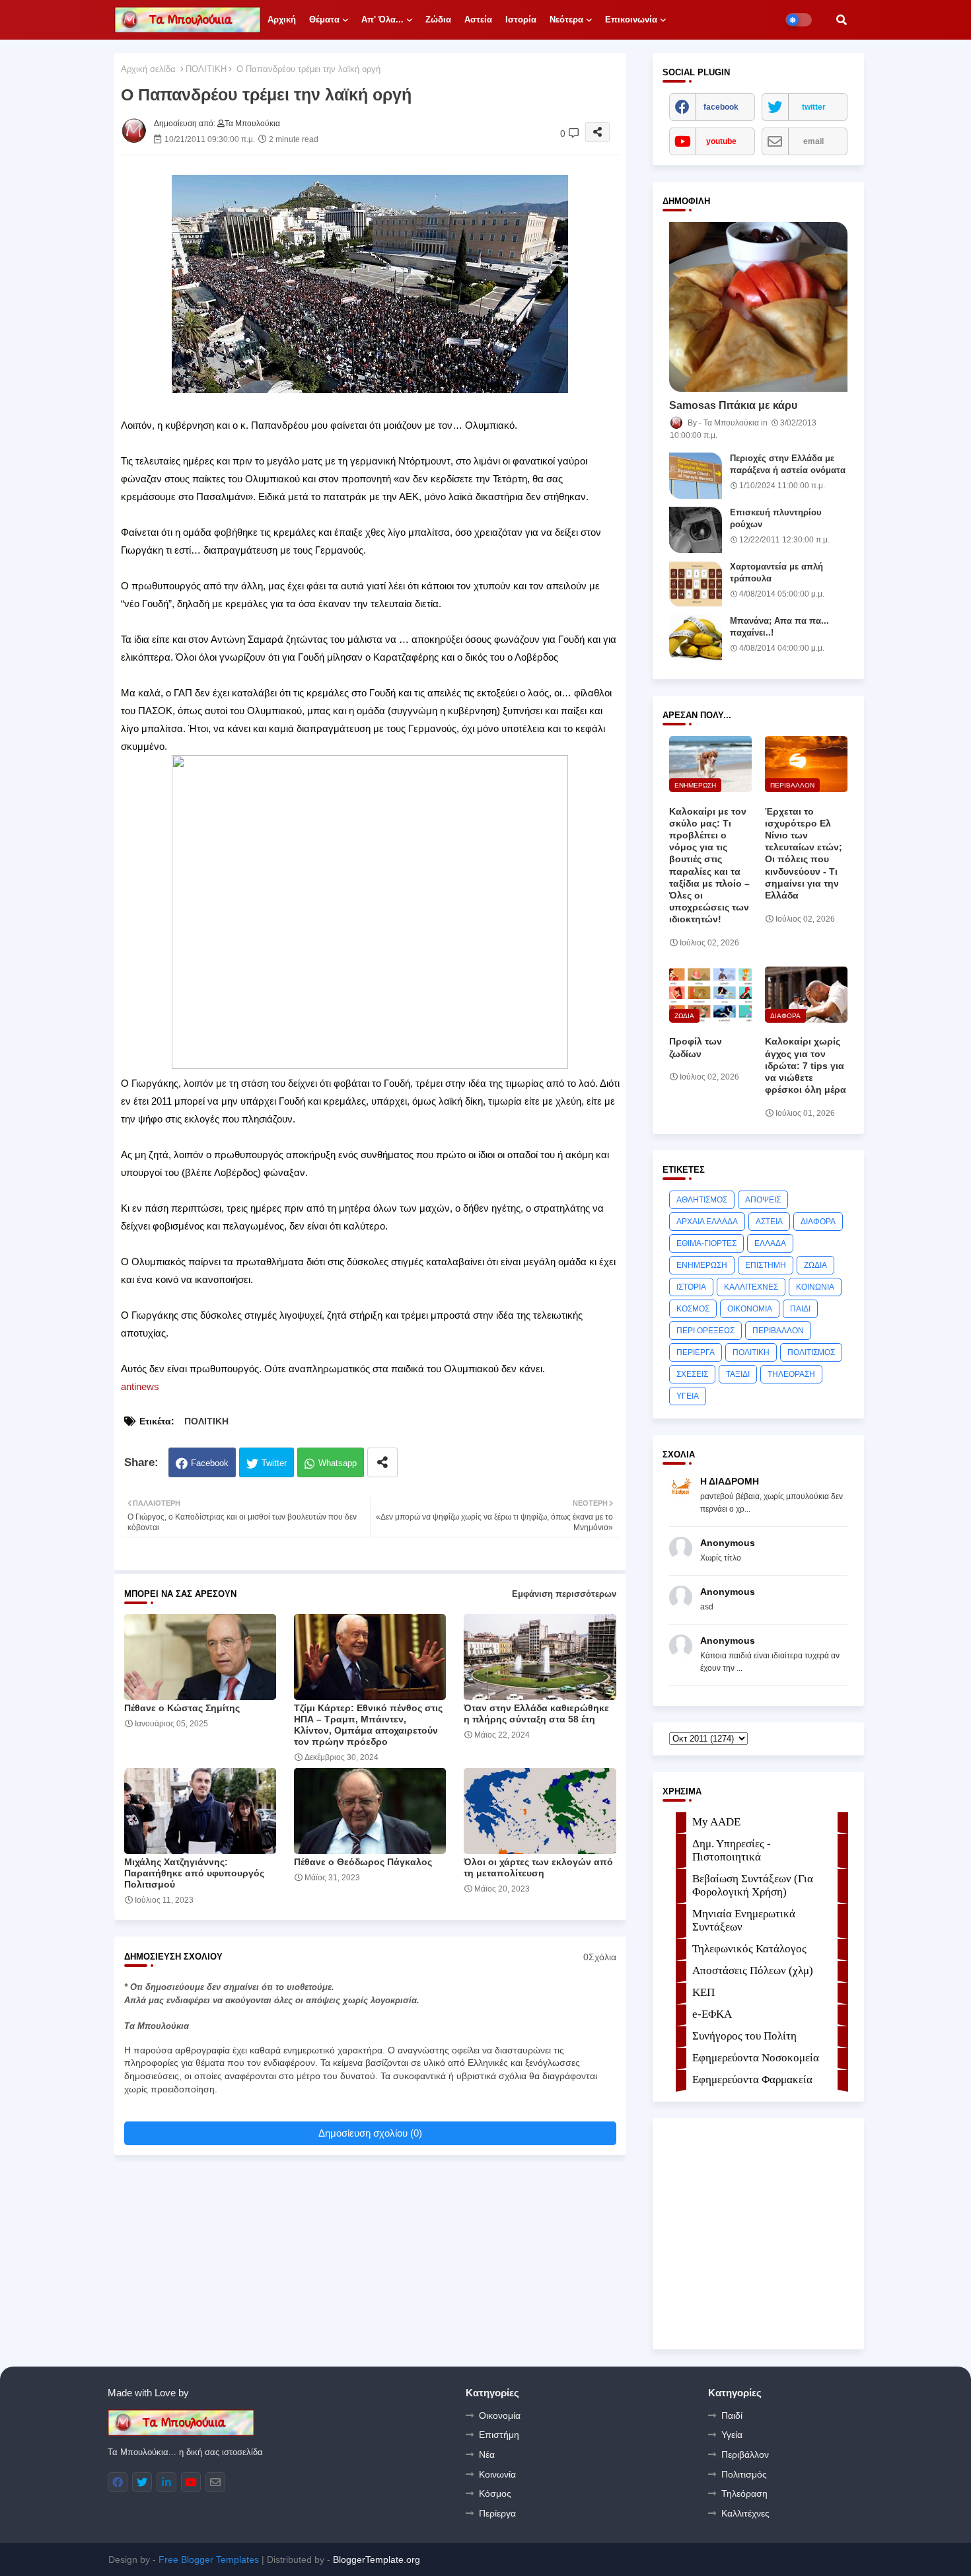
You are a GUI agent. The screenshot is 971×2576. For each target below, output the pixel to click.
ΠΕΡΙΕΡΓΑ (696, 1352)
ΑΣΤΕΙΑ (769, 1222)
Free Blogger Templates (209, 2559)
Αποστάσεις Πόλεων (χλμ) (753, 1970)
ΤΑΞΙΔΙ (738, 1374)
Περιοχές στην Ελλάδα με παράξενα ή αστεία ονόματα (788, 464)
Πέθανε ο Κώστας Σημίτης (182, 1708)
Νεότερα (566, 19)
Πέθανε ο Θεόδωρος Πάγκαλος (363, 1862)
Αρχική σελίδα (148, 69)
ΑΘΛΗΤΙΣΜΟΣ (702, 1200)
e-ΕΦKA (712, 2014)
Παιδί (732, 2415)
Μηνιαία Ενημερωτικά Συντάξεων (744, 1920)
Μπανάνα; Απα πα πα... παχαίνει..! (779, 627)
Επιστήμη (499, 2435)
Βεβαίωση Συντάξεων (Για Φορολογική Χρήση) (753, 1885)
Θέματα (324, 19)
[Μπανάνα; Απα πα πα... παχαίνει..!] (696, 638)
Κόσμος (495, 2493)
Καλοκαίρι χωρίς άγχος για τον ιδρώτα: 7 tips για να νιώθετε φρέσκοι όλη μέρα (806, 1065)
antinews (140, 1386)
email (813, 141)
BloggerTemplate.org (377, 2559)
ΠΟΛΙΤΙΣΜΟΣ (811, 1352)
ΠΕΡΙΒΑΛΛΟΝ (778, 1331)
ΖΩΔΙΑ (815, 1265)
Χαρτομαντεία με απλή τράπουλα (776, 572)
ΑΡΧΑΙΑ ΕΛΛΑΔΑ (707, 1222)
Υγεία (732, 2435)
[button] (842, 20)
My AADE (716, 1822)
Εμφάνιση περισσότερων (564, 1594)
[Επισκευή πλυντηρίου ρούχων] (696, 530)
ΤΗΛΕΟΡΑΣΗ (791, 1374)
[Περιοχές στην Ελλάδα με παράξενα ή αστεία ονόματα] (696, 476)
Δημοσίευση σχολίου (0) (370, 2133)
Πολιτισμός (744, 2474)
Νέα (487, 2454)
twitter (814, 107)
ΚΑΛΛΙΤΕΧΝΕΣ (751, 1287)
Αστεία (478, 19)
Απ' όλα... (382, 19)
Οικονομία (500, 2415)
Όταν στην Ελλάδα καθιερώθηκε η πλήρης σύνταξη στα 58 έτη (536, 1713)
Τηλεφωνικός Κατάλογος (749, 1949)
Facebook (210, 1463)
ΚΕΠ (703, 1992)
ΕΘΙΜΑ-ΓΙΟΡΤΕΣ (706, 1243)
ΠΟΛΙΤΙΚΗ (206, 69)
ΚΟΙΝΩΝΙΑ (815, 1287)
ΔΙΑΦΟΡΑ (818, 1222)
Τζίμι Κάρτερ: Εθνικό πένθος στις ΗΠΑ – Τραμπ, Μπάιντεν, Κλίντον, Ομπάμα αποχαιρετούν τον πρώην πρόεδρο (368, 1725)
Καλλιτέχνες (745, 2513)
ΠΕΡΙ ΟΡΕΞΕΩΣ (705, 1331)
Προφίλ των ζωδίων (696, 1047)
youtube (721, 141)
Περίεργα (497, 2513)
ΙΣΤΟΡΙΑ (691, 1287)
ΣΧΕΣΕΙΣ (692, 1374)
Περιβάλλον (745, 2454)
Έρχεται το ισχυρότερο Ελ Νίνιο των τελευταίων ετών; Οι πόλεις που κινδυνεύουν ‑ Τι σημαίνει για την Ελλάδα (804, 853)
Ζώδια (438, 19)
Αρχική (282, 19)
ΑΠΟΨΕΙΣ (763, 1200)
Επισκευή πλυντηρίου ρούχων (776, 518)
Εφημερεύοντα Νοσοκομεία (756, 2058)
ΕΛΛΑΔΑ (770, 1243)
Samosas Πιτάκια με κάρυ (733, 405)
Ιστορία (521, 19)
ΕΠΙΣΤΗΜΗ (766, 1265)
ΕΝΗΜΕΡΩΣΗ (702, 1265)
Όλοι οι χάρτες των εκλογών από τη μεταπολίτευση (538, 1867)
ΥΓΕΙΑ (688, 1396)
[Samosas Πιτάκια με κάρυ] (758, 307)
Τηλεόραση (744, 2493)
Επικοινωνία (631, 19)
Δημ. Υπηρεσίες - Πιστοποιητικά (732, 1850)
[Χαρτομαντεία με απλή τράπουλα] (696, 584)
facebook (721, 107)
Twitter (274, 1463)
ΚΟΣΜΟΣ (693, 1309)
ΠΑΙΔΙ (800, 1309)
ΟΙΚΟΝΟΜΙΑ (750, 1309)
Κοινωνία (497, 2474)
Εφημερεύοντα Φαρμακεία (752, 2079)
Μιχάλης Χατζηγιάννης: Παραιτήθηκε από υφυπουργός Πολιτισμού (194, 1873)
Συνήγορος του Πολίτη (744, 2036)
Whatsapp (338, 1463)
